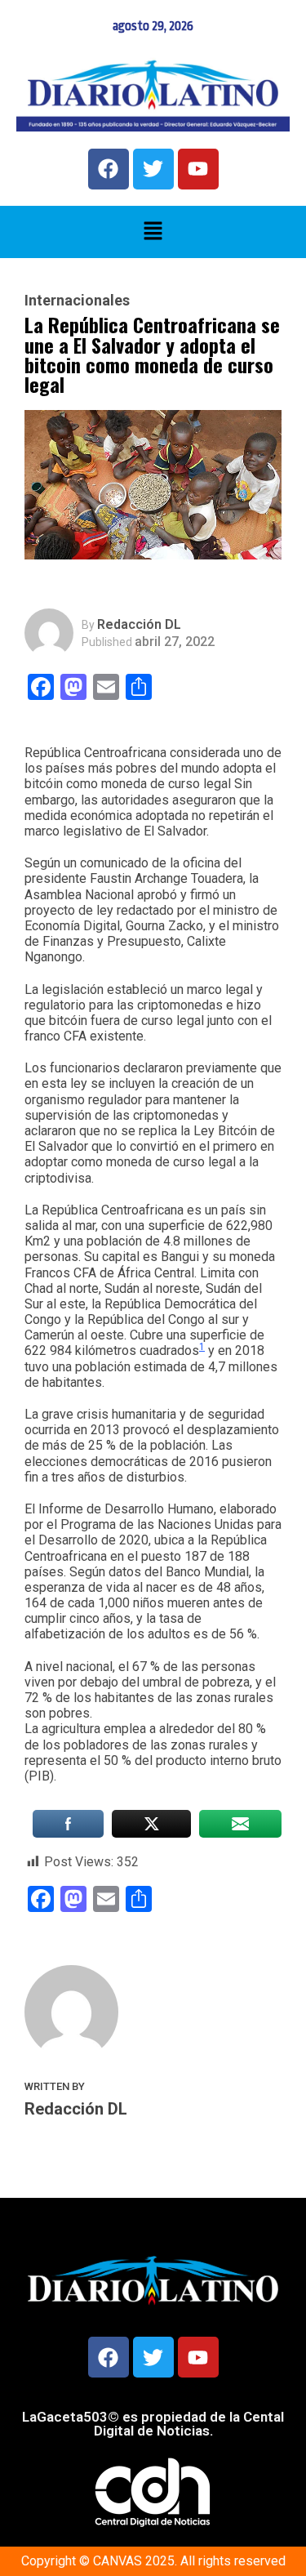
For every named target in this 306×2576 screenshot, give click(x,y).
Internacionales (77, 301)
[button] (153, 232)
